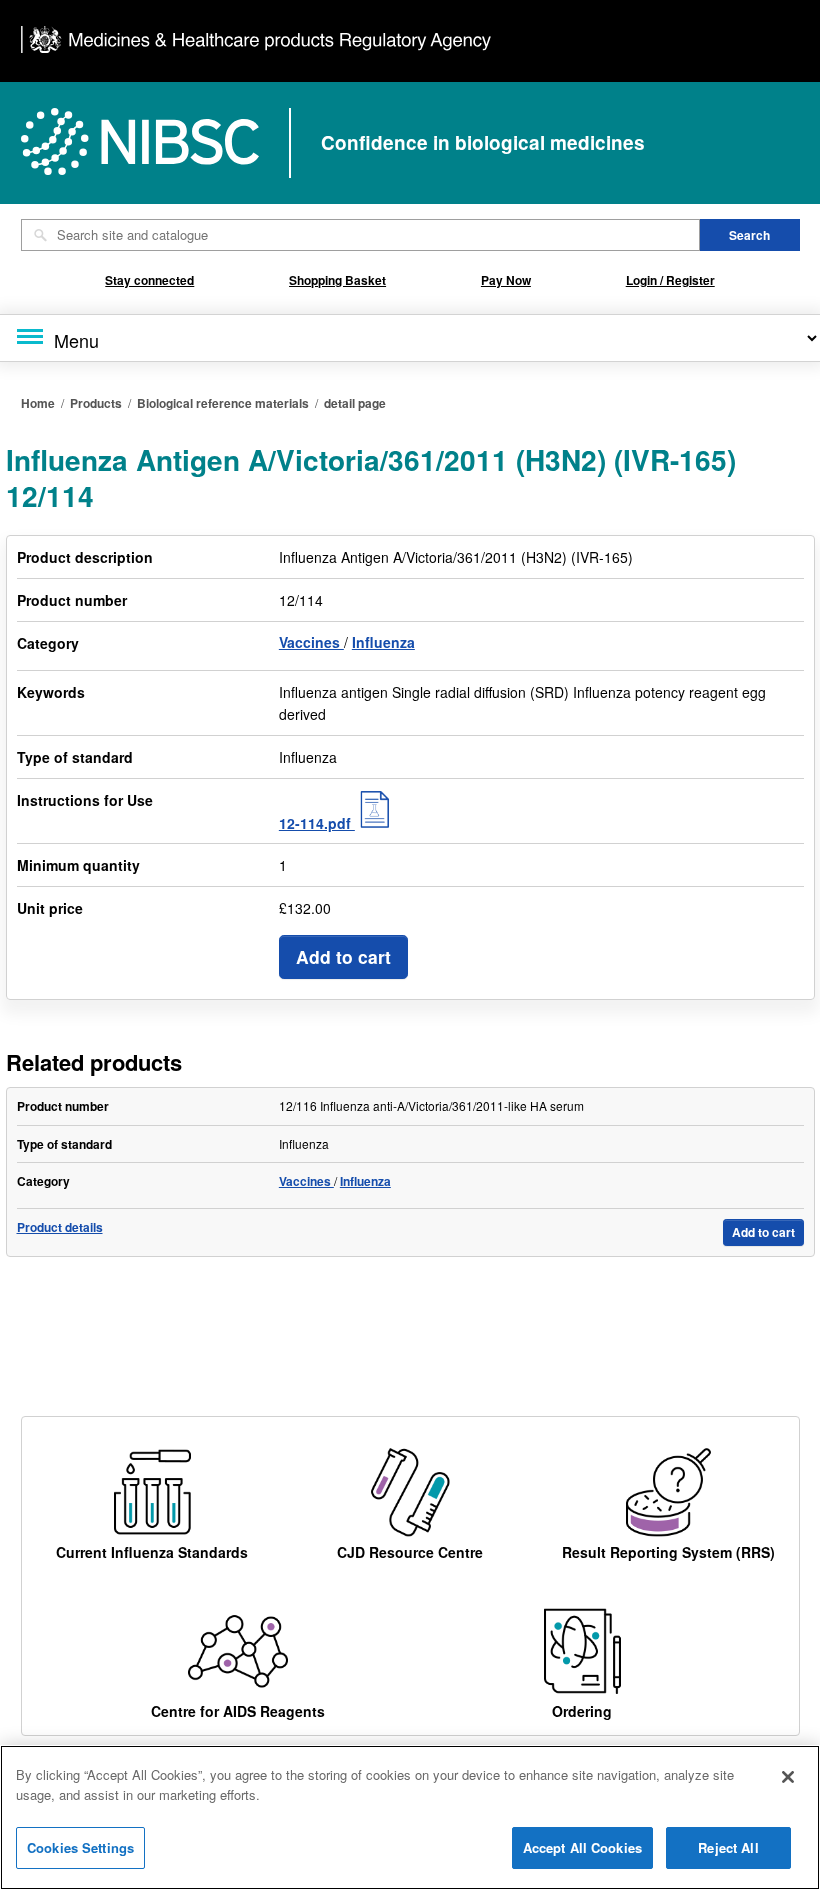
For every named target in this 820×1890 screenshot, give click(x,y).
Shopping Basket (337, 280)
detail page (355, 403)
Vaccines (311, 642)
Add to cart (343, 956)
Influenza (383, 642)
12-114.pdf (317, 823)
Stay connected (149, 280)
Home (38, 403)
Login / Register (670, 280)
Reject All (728, 1847)
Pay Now (506, 280)
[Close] (788, 1777)
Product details (60, 1227)
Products (96, 403)
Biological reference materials (223, 403)
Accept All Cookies (582, 1847)
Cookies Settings (80, 1847)
